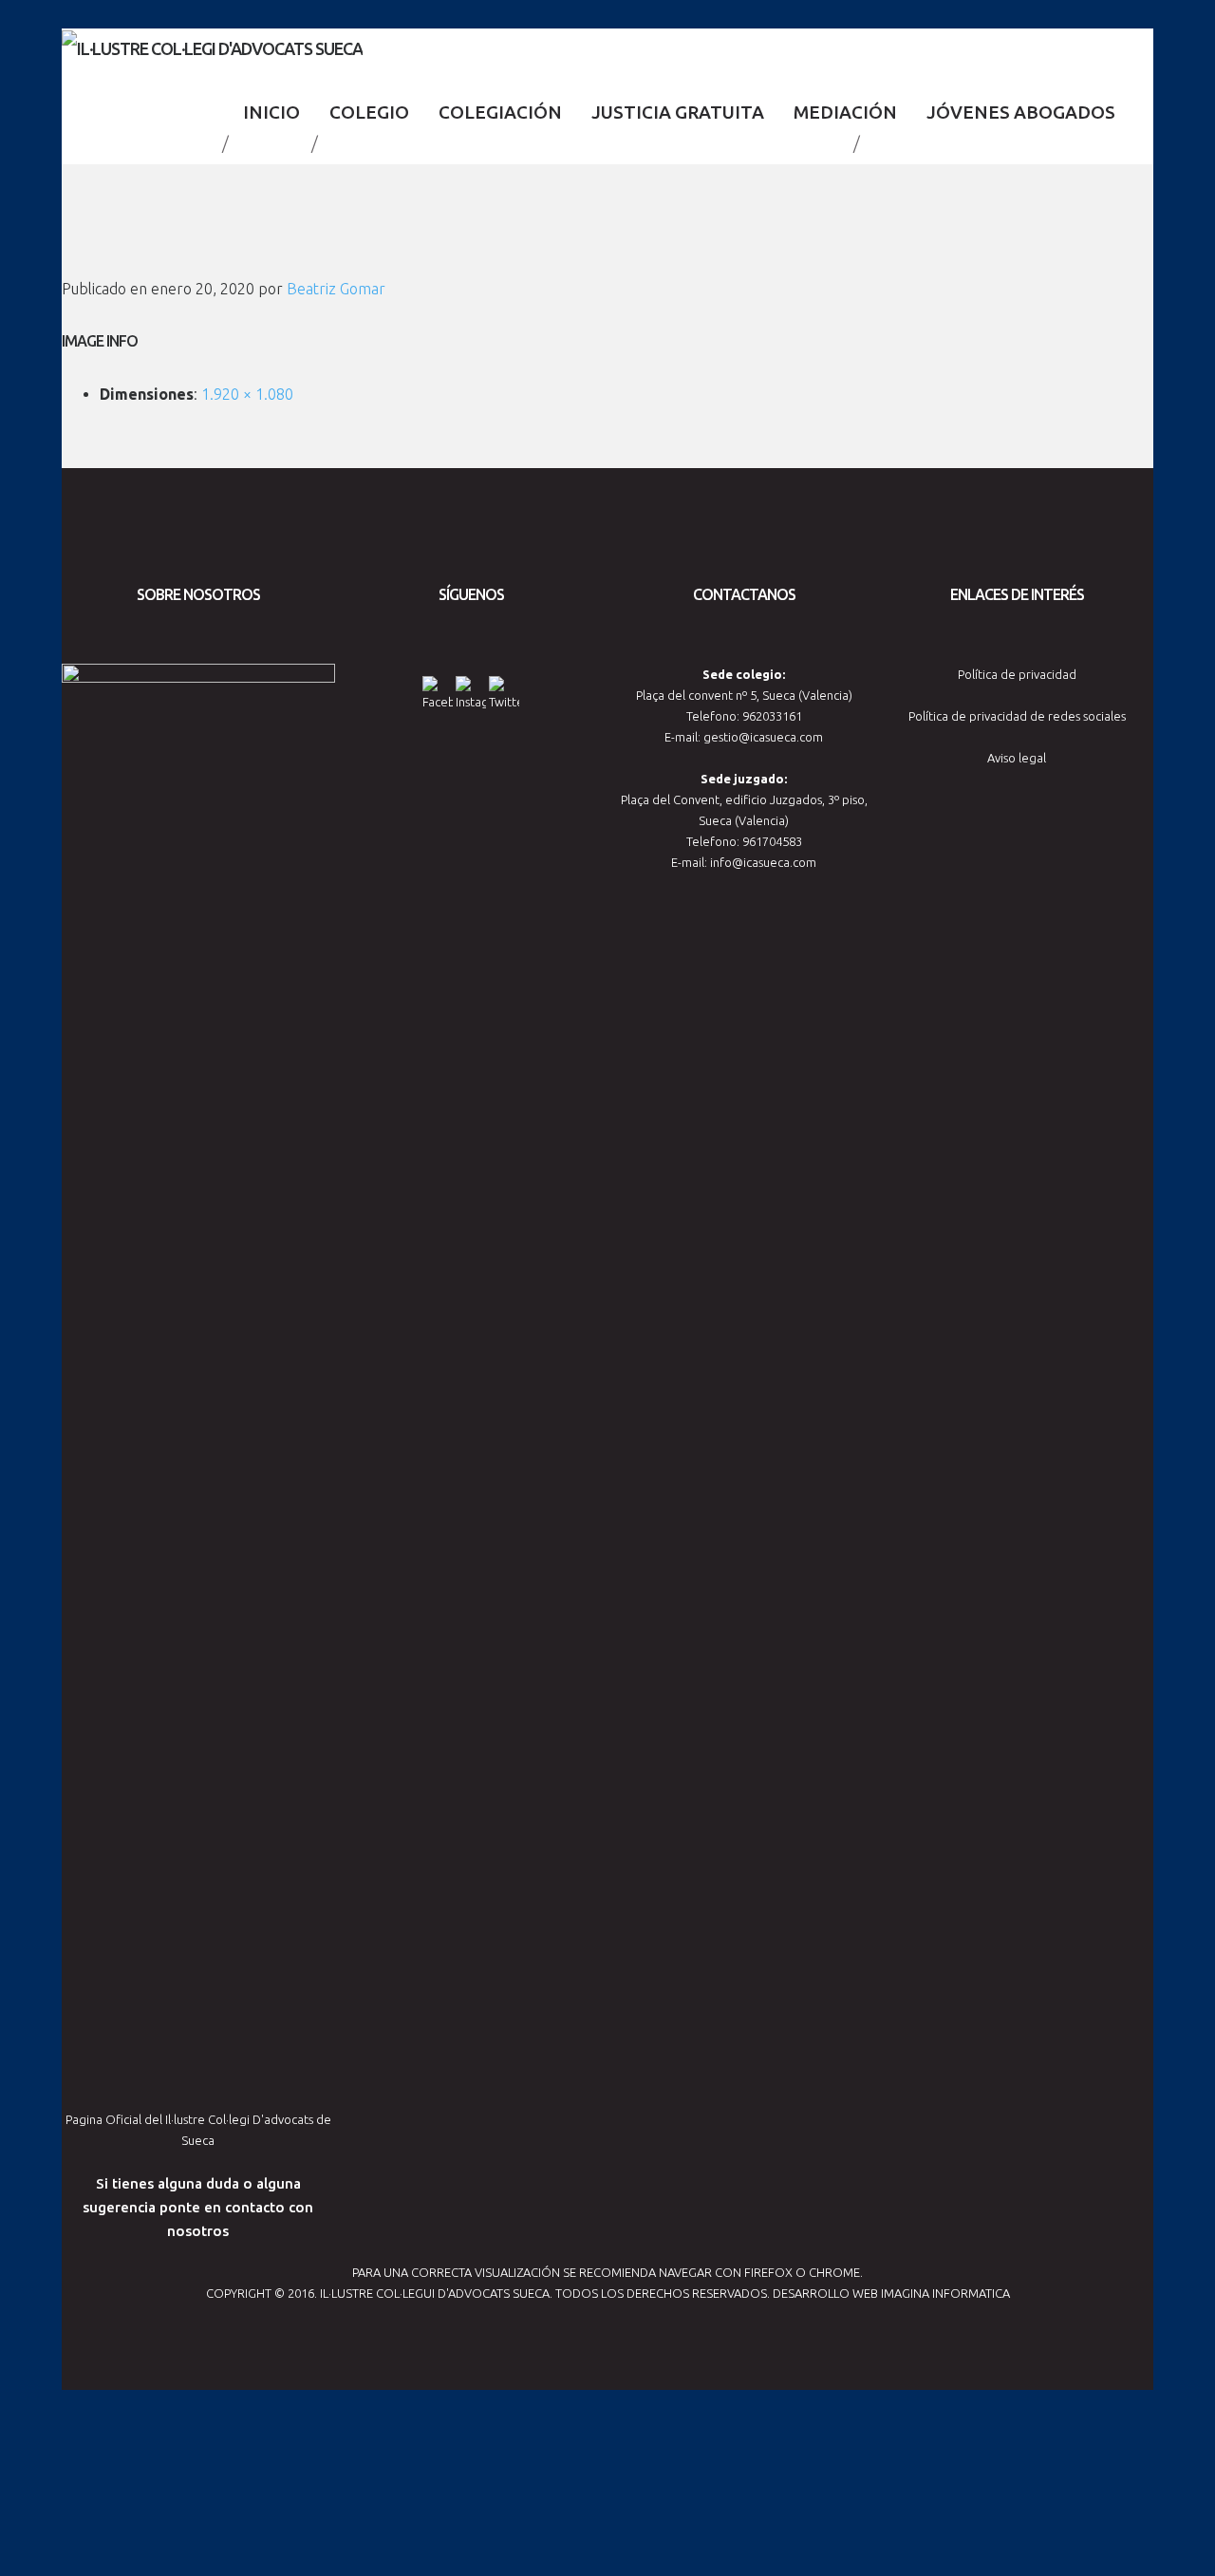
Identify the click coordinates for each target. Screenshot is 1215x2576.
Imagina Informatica (945, 2293)
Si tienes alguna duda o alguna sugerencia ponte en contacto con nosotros (198, 2207)
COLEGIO (369, 112)
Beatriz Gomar (336, 289)
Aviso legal (1017, 758)
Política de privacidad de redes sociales (1017, 716)
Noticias (270, 143)
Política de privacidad (1017, 674)
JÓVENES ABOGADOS (1021, 112)
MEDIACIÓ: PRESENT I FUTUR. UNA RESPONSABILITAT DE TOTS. (586, 143)
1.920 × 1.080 (247, 394)
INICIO (271, 112)
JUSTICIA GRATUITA (678, 112)
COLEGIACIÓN (500, 112)
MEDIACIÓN (845, 112)
